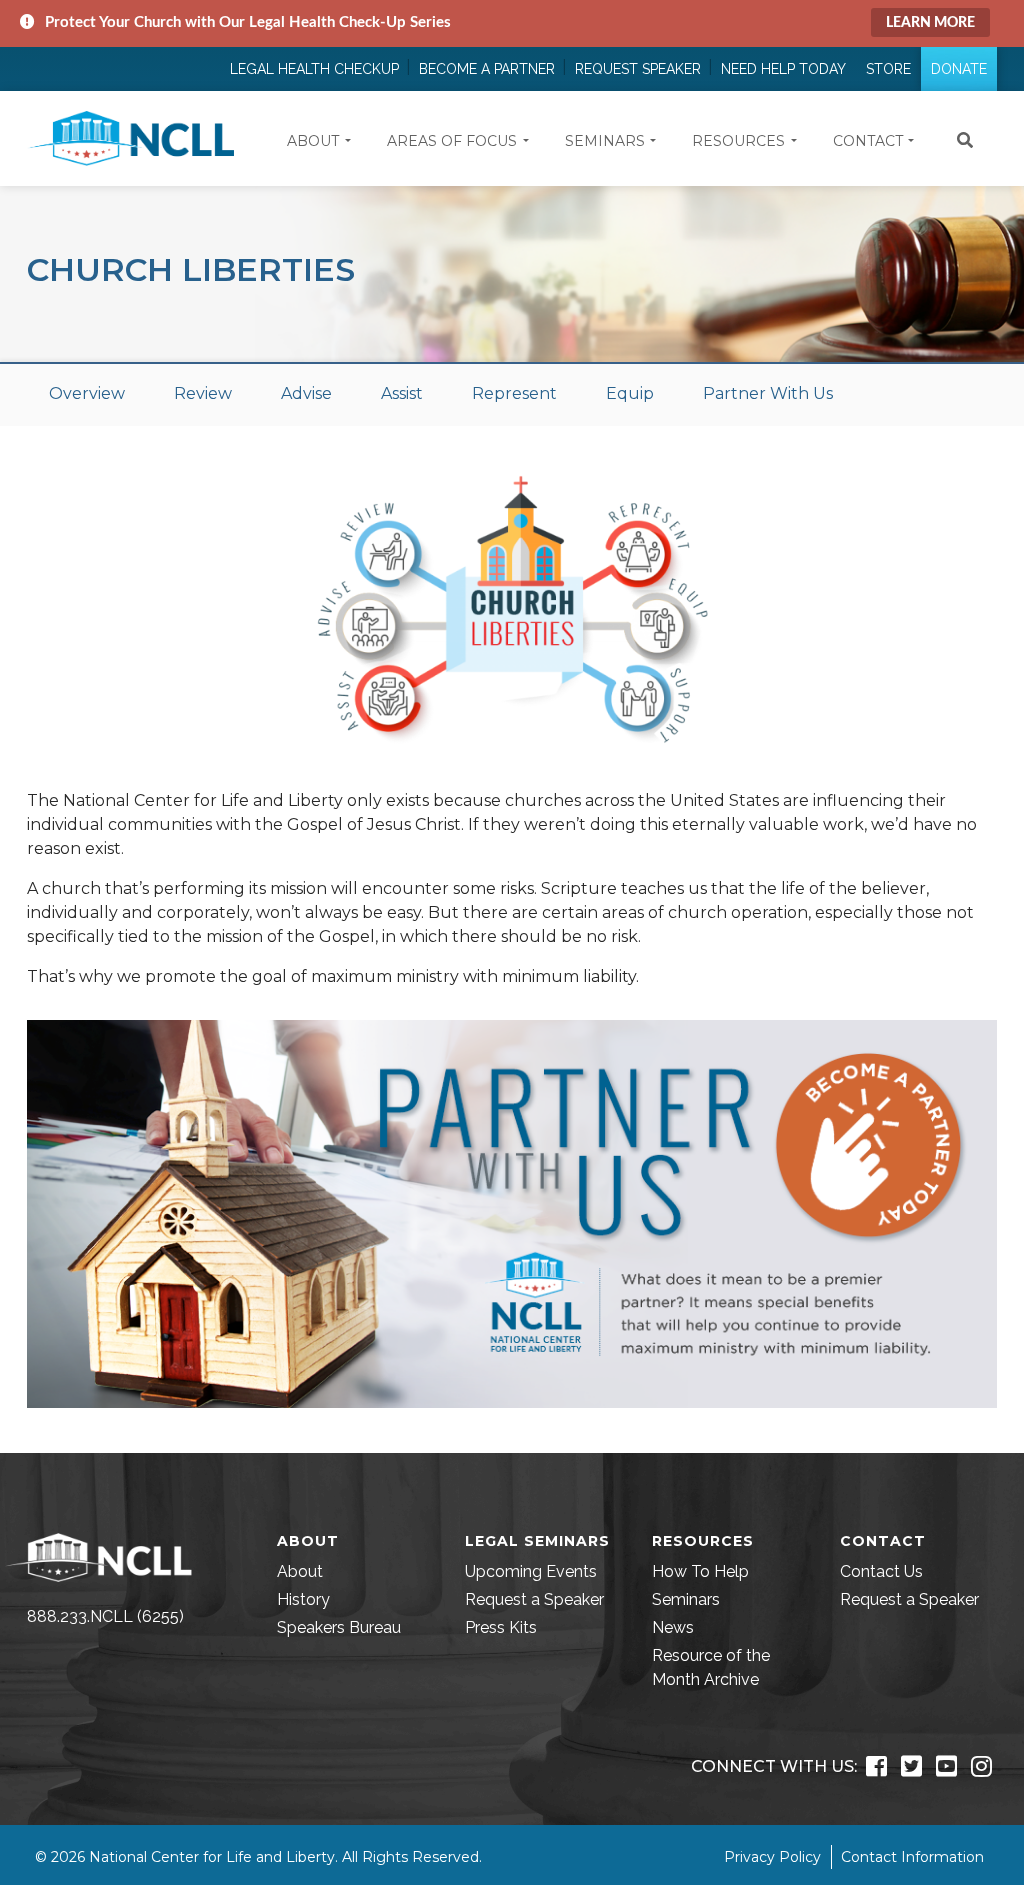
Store (888, 69)
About (300, 1571)
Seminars (686, 1599)
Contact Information (912, 1857)
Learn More (930, 23)
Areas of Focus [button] (452, 141)
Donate (959, 69)
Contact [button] (868, 141)
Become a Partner (487, 69)
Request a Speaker (534, 1599)
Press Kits (501, 1627)
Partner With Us (768, 393)
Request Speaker (638, 69)
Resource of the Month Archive (711, 1667)
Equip (630, 393)
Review (203, 393)
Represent (514, 393)
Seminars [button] (605, 141)
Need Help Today (783, 69)
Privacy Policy (772, 1857)
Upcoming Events (531, 1571)
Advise (306, 393)
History (303, 1599)
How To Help (700, 1571)
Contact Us (881, 1571)
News (673, 1627)
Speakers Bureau (339, 1627)
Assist (402, 393)
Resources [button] (738, 141)
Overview (87, 393)
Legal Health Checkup (314, 69)
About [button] (313, 141)
